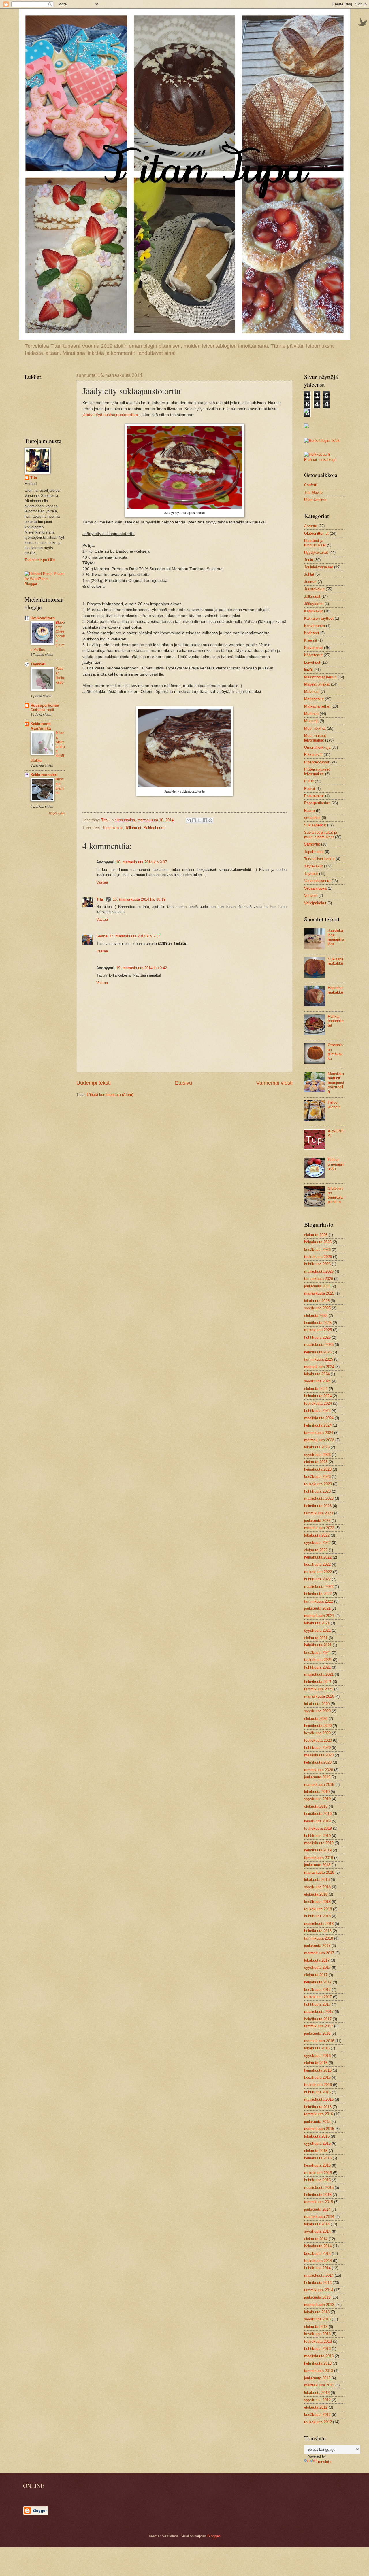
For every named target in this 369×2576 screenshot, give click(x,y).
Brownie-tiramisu (60, 786)
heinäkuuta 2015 (318, 2158)
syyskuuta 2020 (317, 1711)
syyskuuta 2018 (317, 1887)
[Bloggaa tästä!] (194, 820)
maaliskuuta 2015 (319, 2188)
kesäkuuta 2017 (317, 1990)
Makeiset (312, 692)
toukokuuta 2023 (318, 1484)
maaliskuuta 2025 (319, 1345)
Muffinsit (311, 714)
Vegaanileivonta (317, 881)
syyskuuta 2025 (317, 1308)
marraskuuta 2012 (319, 2385)
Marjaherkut (314, 699)
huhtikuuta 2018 (317, 1916)
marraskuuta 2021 (319, 1616)
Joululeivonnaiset (319, 567)
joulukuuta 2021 (317, 1608)
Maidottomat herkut (320, 677)
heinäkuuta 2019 (318, 1814)
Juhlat (309, 574)
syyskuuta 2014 (317, 2231)
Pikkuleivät (313, 755)
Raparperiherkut (317, 803)
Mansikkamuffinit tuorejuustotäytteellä (336, 1083)
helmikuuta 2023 (318, 1506)
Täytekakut (314, 866)
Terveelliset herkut (319, 859)
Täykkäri (38, 664)
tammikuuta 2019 (319, 1858)
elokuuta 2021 (316, 1638)
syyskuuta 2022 (317, 1543)
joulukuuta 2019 (317, 1777)
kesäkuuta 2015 (317, 2165)
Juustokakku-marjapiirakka (336, 937)
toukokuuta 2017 (318, 1997)
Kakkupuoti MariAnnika (41, 726)
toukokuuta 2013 (318, 2341)
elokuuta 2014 (316, 2239)
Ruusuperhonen (45, 705)
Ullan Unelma (315, 500)
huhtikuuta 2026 (317, 1264)
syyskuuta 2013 (317, 2319)
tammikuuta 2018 (319, 1938)
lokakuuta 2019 (317, 1792)
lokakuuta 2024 (317, 1374)
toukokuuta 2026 (318, 1257)
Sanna (102, 936)
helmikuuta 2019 (318, 1850)
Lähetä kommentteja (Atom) (110, 1095)
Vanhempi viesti (274, 1083)
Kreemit (311, 640)
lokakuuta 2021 (317, 1623)
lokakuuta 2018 (317, 1880)
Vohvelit (311, 895)
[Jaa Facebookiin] (205, 820)
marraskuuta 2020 (319, 1696)
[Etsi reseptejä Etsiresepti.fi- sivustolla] (322, 441)
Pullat (309, 781)
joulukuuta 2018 (317, 1865)
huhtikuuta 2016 (317, 2092)
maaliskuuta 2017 (319, 2012)
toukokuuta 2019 (318, 1828)
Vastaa (102, 882)
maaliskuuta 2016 (319, 2099)
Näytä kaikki (57, 813)
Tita (100, 899)
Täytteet (311, 874)
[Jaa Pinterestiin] (210, 820)
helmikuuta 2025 (318, 1352)
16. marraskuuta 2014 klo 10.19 (139, 899)
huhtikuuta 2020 (317, 1748)
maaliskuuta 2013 (319, 2356)
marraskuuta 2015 (319, 2129)
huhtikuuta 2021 (317, 1667)
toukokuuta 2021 (318, 1660)
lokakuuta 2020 (317, 1704)
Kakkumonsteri (44, 775)
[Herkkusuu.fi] (324, 460)
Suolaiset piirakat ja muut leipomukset (321, 835)
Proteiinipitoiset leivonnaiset (317, 771)
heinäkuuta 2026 (318, 1242)
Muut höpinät (315, 728)
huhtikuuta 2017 (317, 2004)
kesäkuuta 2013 (317, 2334)
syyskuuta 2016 (317, 2056)
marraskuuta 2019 (319, 1785)
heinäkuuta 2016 (318, 2070)
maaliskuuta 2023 (319, 1498)
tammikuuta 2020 (319, 1770)
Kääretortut (313, 655)
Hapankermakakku (336, 990)
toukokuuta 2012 (318, 2422)
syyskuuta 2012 (317, 2400)
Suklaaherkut (155, 828)
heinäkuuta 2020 (318, 1726)
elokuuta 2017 (316, 1975)
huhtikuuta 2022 (317, 1579)
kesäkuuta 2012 (317, 2415)
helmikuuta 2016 (318, 2107)
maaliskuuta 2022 (319, 1587)
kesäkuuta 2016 (317, 2077)
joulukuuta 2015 (317, 2122)
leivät (309, 670)
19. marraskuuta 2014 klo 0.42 (142, 968)
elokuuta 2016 (316, 2063)
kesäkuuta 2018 (317, 1902)
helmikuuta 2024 (318, 1425)
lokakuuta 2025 (317, 1301)
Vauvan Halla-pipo (60, 676)
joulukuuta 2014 (317, 2209)
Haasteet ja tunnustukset (315, 543)
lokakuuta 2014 (317, 2224)
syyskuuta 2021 (317, 1630)
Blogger (213, 2536)
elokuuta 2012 (316, 2407)
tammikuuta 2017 (319, 2026)
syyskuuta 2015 (317, 2143)
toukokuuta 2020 (318, 1740)
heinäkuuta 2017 (318, 1982)
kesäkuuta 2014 (317, 2253)
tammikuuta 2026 (319, 1279)
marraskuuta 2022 (319, 1528)
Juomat (310, 582)
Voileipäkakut (315, 903)
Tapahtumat (314, 852)
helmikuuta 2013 (318, 2363)
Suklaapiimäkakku (335, 961)
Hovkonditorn (43, 618)
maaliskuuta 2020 (319, 1755)
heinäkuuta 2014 (318, 2246)
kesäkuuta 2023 (317, 1477)
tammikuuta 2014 (319, 2290)
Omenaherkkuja (317, 747)
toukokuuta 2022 (318, 1572)
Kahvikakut (314, 611)
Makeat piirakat (317, 684)
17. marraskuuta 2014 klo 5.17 (135, 936)
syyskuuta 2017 (317, 1967)
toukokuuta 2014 (318, 2261)
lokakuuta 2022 (317, 1535)
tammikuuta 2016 (319, 2114)
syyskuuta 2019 (317, 1799)
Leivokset (312, 662)
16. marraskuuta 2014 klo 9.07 (142, 862)
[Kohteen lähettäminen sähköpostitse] (189, 820)
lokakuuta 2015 (317, 2136)
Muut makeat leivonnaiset (315, 738)
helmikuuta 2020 (318, 1762)
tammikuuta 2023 (319, 1513)
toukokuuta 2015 (318, 2173)
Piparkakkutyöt (317, 762)
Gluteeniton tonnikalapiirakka (335, 1195)
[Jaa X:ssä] (199, 820)
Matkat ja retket (317, 706)
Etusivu (183, 1083)
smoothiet (312, 818)
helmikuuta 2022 (318, 1594)
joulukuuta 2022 (317, 1521)
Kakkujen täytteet (319, 618)
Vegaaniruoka (315, 888)
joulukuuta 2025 (317, 1286)
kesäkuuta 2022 (317, 1564)
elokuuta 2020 (316, 1719)
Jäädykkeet (314, 604)
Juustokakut (113, 828)
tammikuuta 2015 (319, 2202)
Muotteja (311, 721)
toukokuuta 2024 (318, 1403)
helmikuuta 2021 (318, 1682)
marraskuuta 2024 (319, 1367)
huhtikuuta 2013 (317, 2349)
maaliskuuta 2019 (319, 1843)
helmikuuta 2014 (318, 2283)
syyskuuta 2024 (317, 1381)
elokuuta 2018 (316, 1894)
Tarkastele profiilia (40, 560)
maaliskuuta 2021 (319, 1674)
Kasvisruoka (315, 626)
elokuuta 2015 (316, 2151)
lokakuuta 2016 (317, 2048)
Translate (323, 2462)
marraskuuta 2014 (319, 2217)
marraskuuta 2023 (319, 1440)
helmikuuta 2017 (318, 2019)
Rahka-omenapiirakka (336, 1164)
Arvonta (311, 526)
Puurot (310, 789)
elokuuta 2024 (316, 1389)
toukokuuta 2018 (318, 1909)
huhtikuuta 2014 (317, 2268)
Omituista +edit (42, 710)
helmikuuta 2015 (318, 2195)
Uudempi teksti (94, 1083)
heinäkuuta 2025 (318, 1323)
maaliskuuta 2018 (319, 1924)
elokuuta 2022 (316, 1550)
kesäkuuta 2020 (317, 1733)
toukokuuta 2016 (318, 2085)
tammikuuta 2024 (319, 1433)
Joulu (309, 560)
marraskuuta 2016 (319, 2041)
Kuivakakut (314, 648)
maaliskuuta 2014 (319, 2275)
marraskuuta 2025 (319, 1293)
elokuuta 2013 (316, 2327)
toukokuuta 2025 (318, 1330)
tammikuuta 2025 (319, 1359)
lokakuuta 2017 (317, 1960)
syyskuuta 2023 (317, 1455)
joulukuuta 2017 (317, 1946)
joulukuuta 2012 (317, 2378)
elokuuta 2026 (316, 1235)
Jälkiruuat (133, 828)
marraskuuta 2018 (319, 1872)
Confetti (311, 485)
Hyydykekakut (316, 552)
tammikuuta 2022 (319, 1601)
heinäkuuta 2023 (318, 1469)
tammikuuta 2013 (319, 2371)
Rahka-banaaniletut (336, 1021)
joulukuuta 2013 (317, 2297)
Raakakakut (314, 796)
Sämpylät (312, 844)
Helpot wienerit (334, 1104)
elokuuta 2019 (316, 1806)
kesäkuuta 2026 (317, 1250)
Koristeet (312, 633)
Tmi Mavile (313, 492)
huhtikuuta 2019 (317, 1836)
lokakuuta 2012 (317, 2393)
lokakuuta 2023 (317, 1447)
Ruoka (309, 811)
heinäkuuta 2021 (318, 1645)
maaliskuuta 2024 (319, 1418)
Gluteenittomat (316, 533)
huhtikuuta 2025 (317, 1337)
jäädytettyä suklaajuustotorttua (110, 415)
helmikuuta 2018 (318, 1931)
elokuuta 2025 (316, 1316)
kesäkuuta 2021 (317, 1653)
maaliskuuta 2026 (319, 1271)
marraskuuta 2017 (319, 1953)
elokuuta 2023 (316, 1462)
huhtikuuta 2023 (317, 1491)
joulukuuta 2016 (317, 2033)
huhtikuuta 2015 (317, 2180)
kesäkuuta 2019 (317, 1821)
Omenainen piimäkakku (335, 1052)
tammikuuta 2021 (319, 1689)
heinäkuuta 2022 (318, 1557)
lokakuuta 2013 (317, 2312)
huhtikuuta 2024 (317, 1411)
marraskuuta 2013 (319, 2305)
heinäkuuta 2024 (318, 1396)
